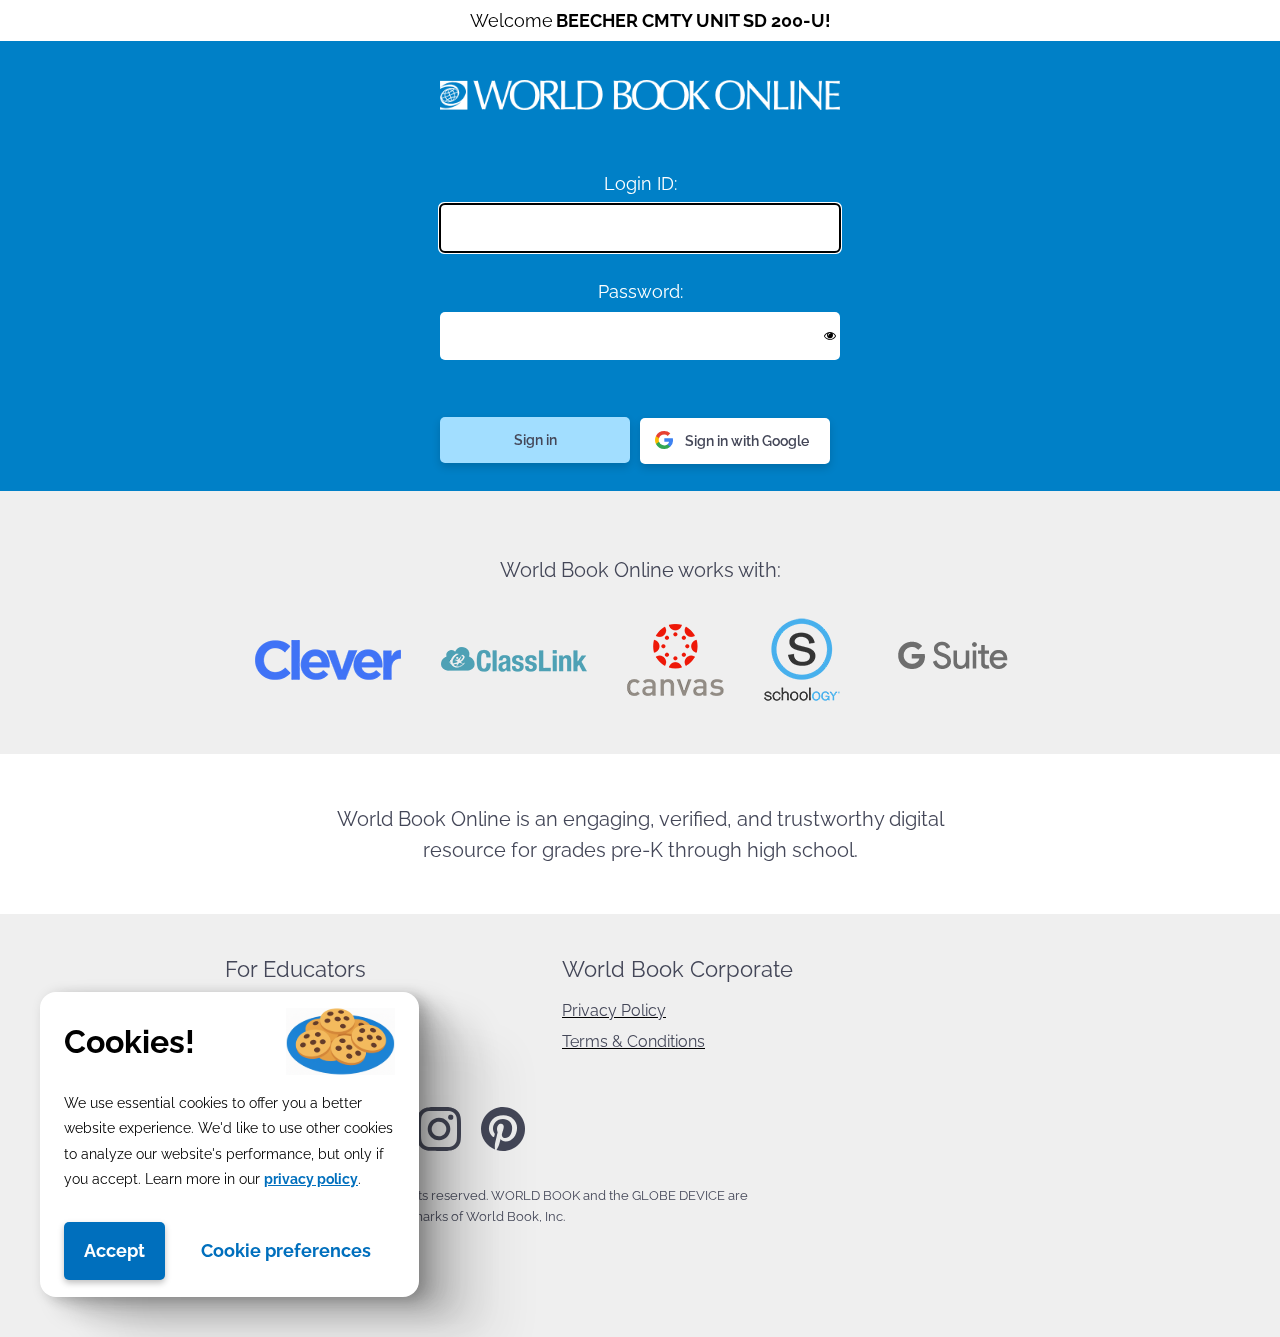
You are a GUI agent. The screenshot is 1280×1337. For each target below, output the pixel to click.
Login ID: (640, 183)
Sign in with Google (747, 441)
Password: (640, 291)
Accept (114, 1250)
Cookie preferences (286, 1250)
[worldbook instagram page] (439, 1147)
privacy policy (311, 1179)
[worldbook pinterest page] (503, 1148)
